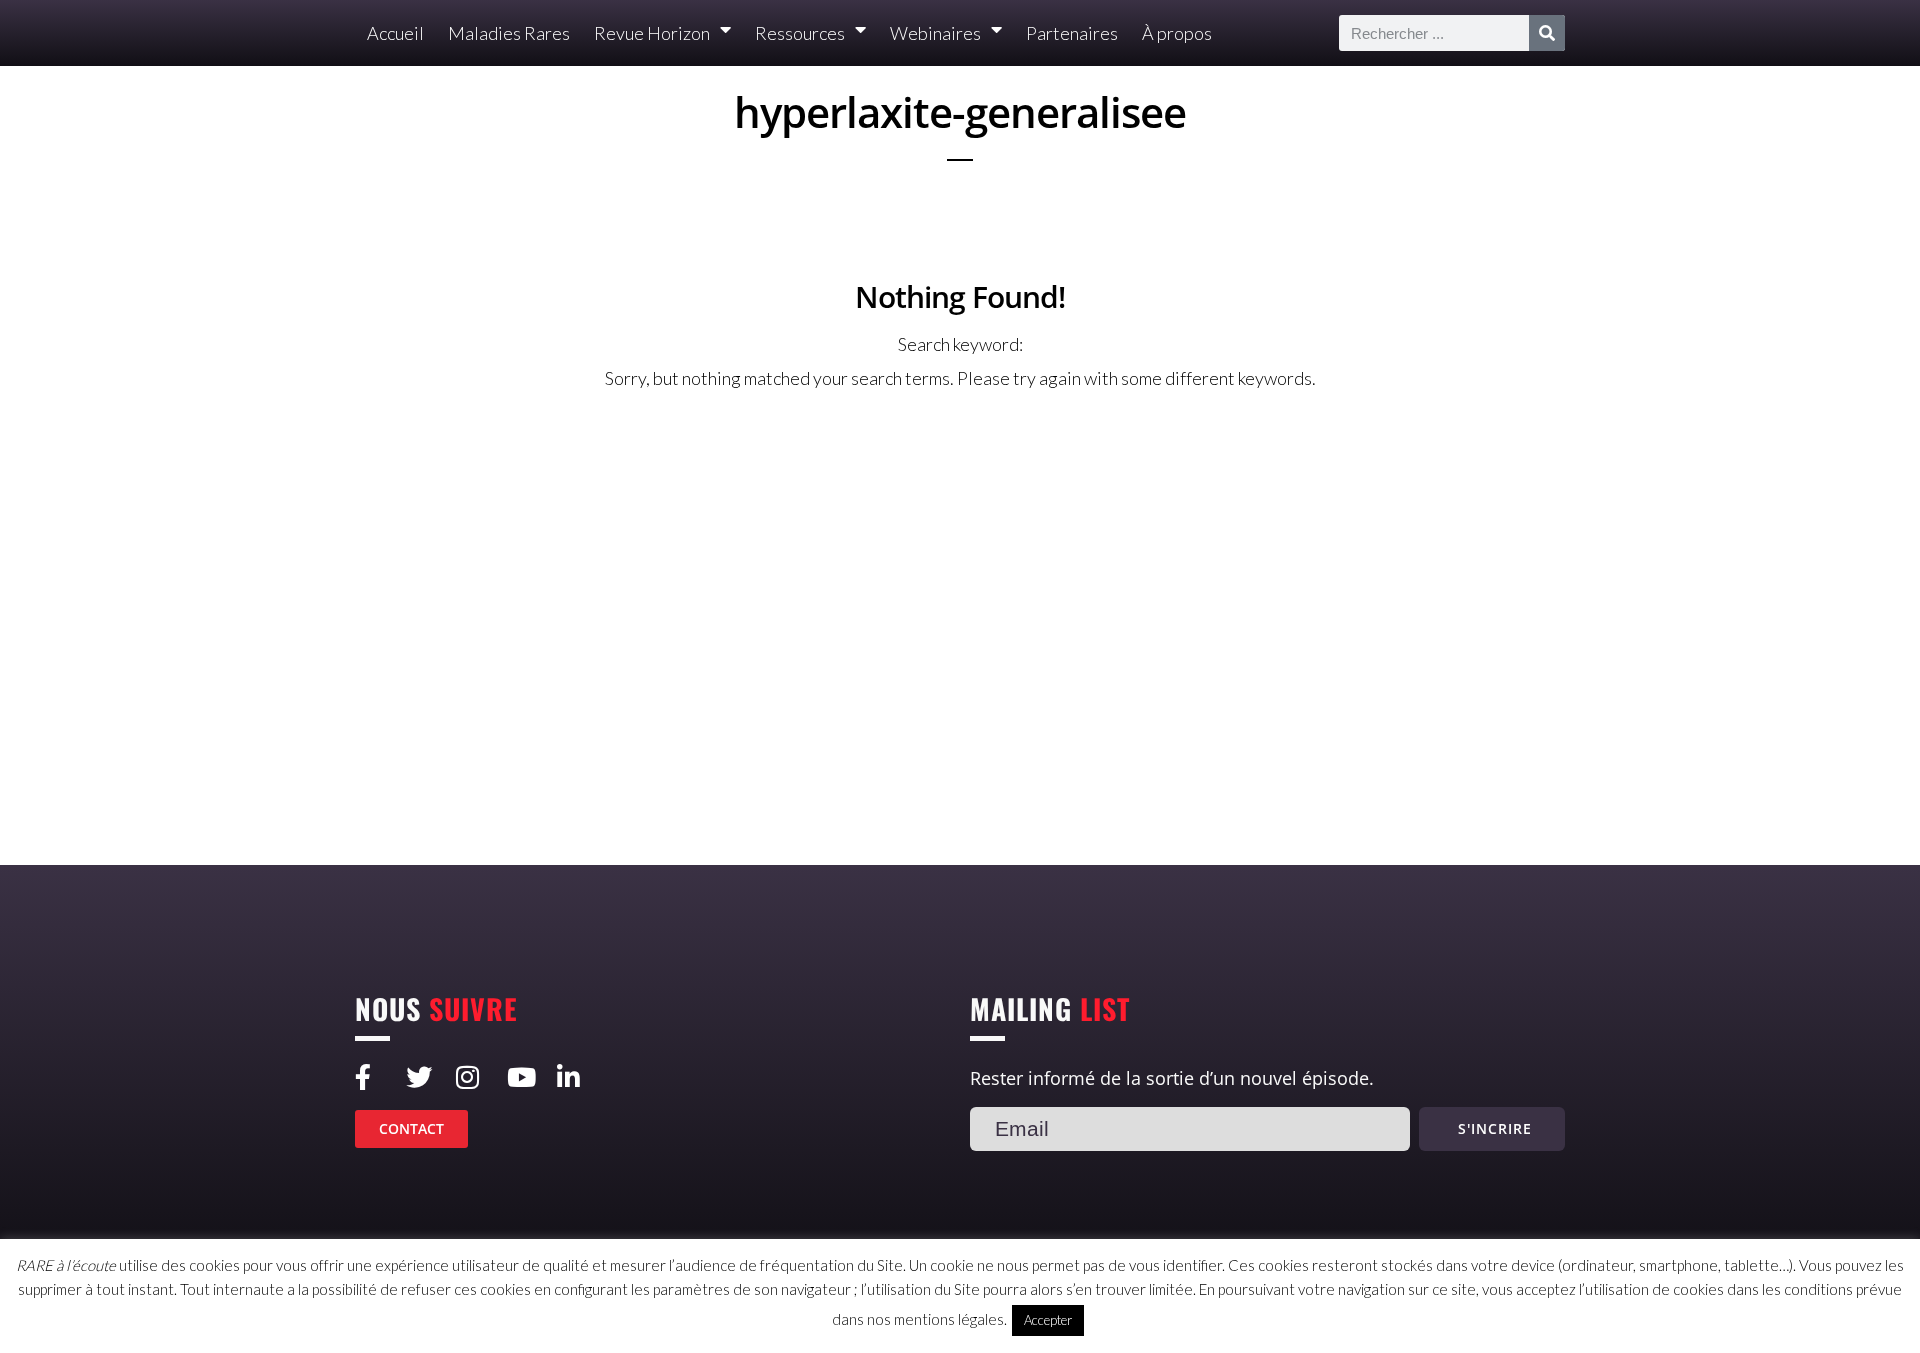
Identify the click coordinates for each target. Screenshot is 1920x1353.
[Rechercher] (1547, 33)
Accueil (395, 33)
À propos (1177, 33)
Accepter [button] (1048, 1320)
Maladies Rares (509, 33)
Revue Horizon (652, 33)
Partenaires (1072, 33)
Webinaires (935, 33)
